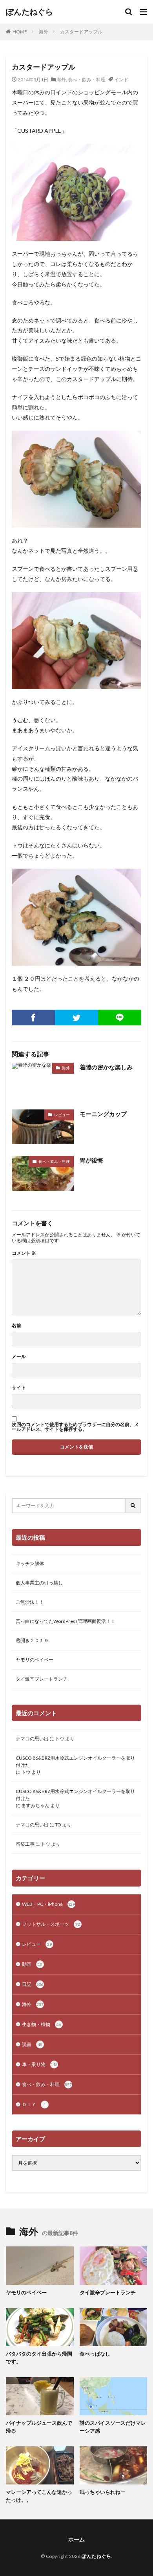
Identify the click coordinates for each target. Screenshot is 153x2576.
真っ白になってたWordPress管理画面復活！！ (66, 1621)
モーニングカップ (103, 1114)
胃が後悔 (91, 1160)
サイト (19, 1388)
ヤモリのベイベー (35, 1660)
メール (19, 1357)
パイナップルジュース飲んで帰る (39, 2427)
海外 (44, 32)
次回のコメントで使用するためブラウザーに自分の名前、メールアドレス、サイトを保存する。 (75, 1427)
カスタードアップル (81, 32)
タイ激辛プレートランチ (42, 1679)
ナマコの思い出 (32, 1739)
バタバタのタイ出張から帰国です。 (39, 2358)
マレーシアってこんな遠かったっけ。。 (39, 2496)
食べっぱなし (95, 2354)
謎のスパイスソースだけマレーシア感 (113, 2427)
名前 (16, 1326)
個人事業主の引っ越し (39, 1583)
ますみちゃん (35, 1805)
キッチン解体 (30, 1563)
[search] (133, 1506)
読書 (32, 2044)
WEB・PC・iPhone (48, 1904)
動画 (32, 1964)
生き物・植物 (42, 2024)
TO (58, 1825)
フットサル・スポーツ (51, 1924)
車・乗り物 (40, 2064)
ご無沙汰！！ (30, 1602)
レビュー (62, 1115)
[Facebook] (33, 1018)
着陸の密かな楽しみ (106, 1067)
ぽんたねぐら (29, 12)
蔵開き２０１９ (32, 1640)
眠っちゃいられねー (103, 2492)
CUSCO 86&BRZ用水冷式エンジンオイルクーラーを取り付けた (75, 1761)
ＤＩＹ (34, 2104)
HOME (20, 32)
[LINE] (120, 1018)
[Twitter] (76, 1018)
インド (121, 80)
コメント (24, 1253)
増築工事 (25, 1844)
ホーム (76, 2539)
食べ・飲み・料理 (87, 80)
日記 (33, 1984)
